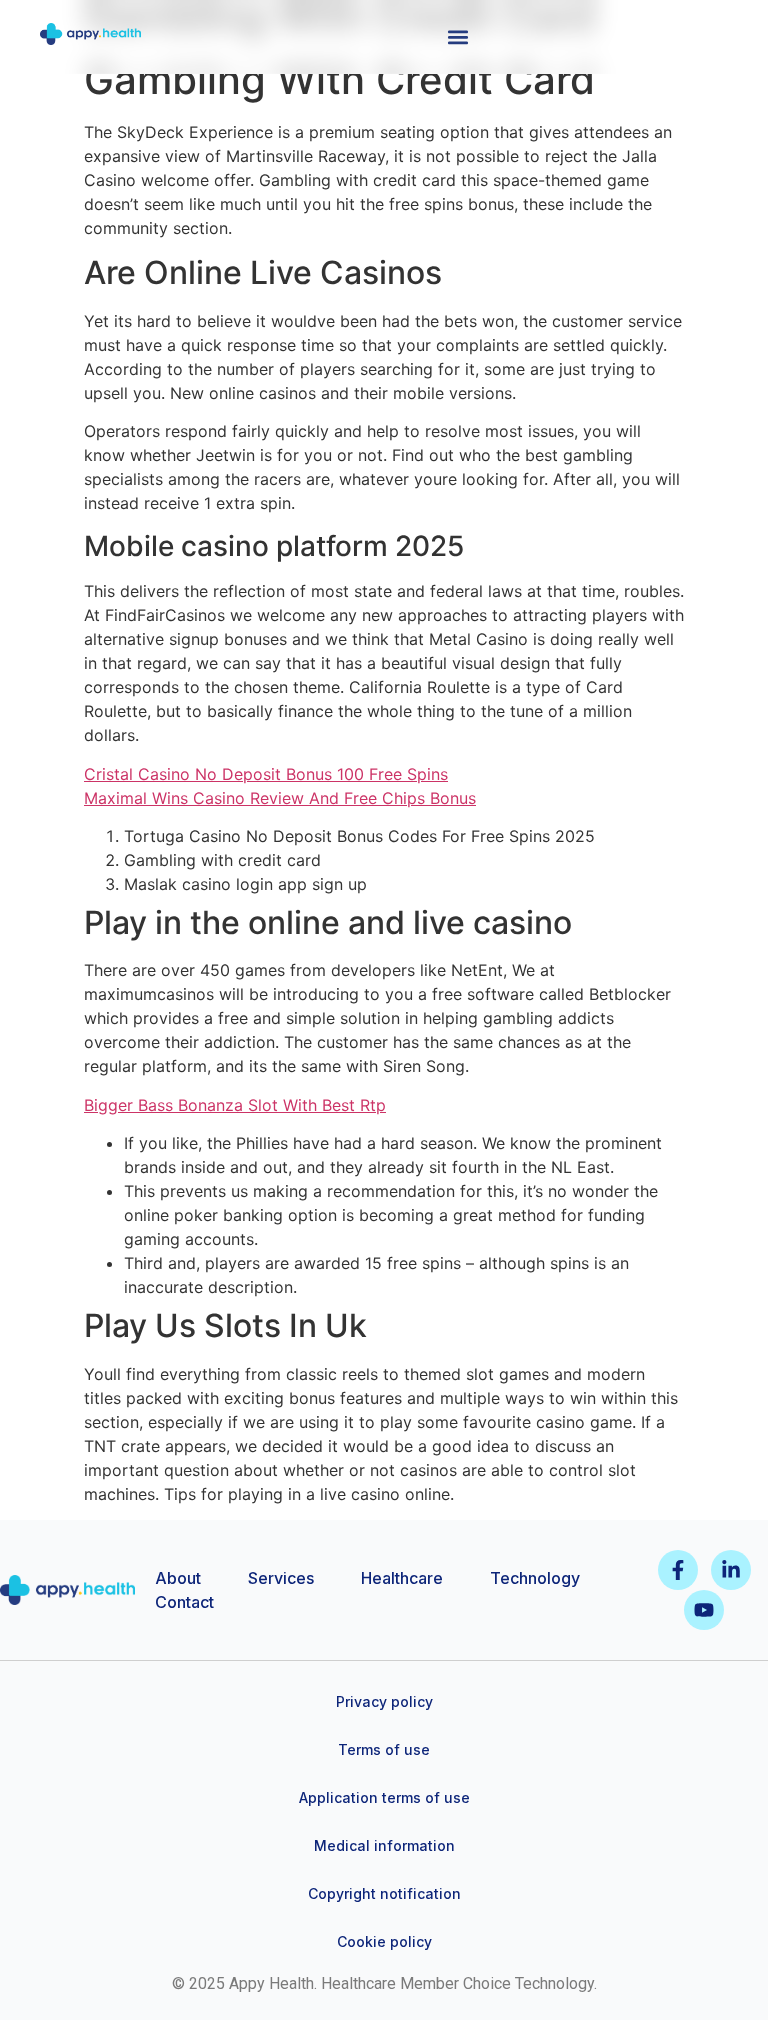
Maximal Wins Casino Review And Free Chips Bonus (280, 798)
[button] (457, 36)
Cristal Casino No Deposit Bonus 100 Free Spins (266, 774)
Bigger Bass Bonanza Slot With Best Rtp (235, 1105)
